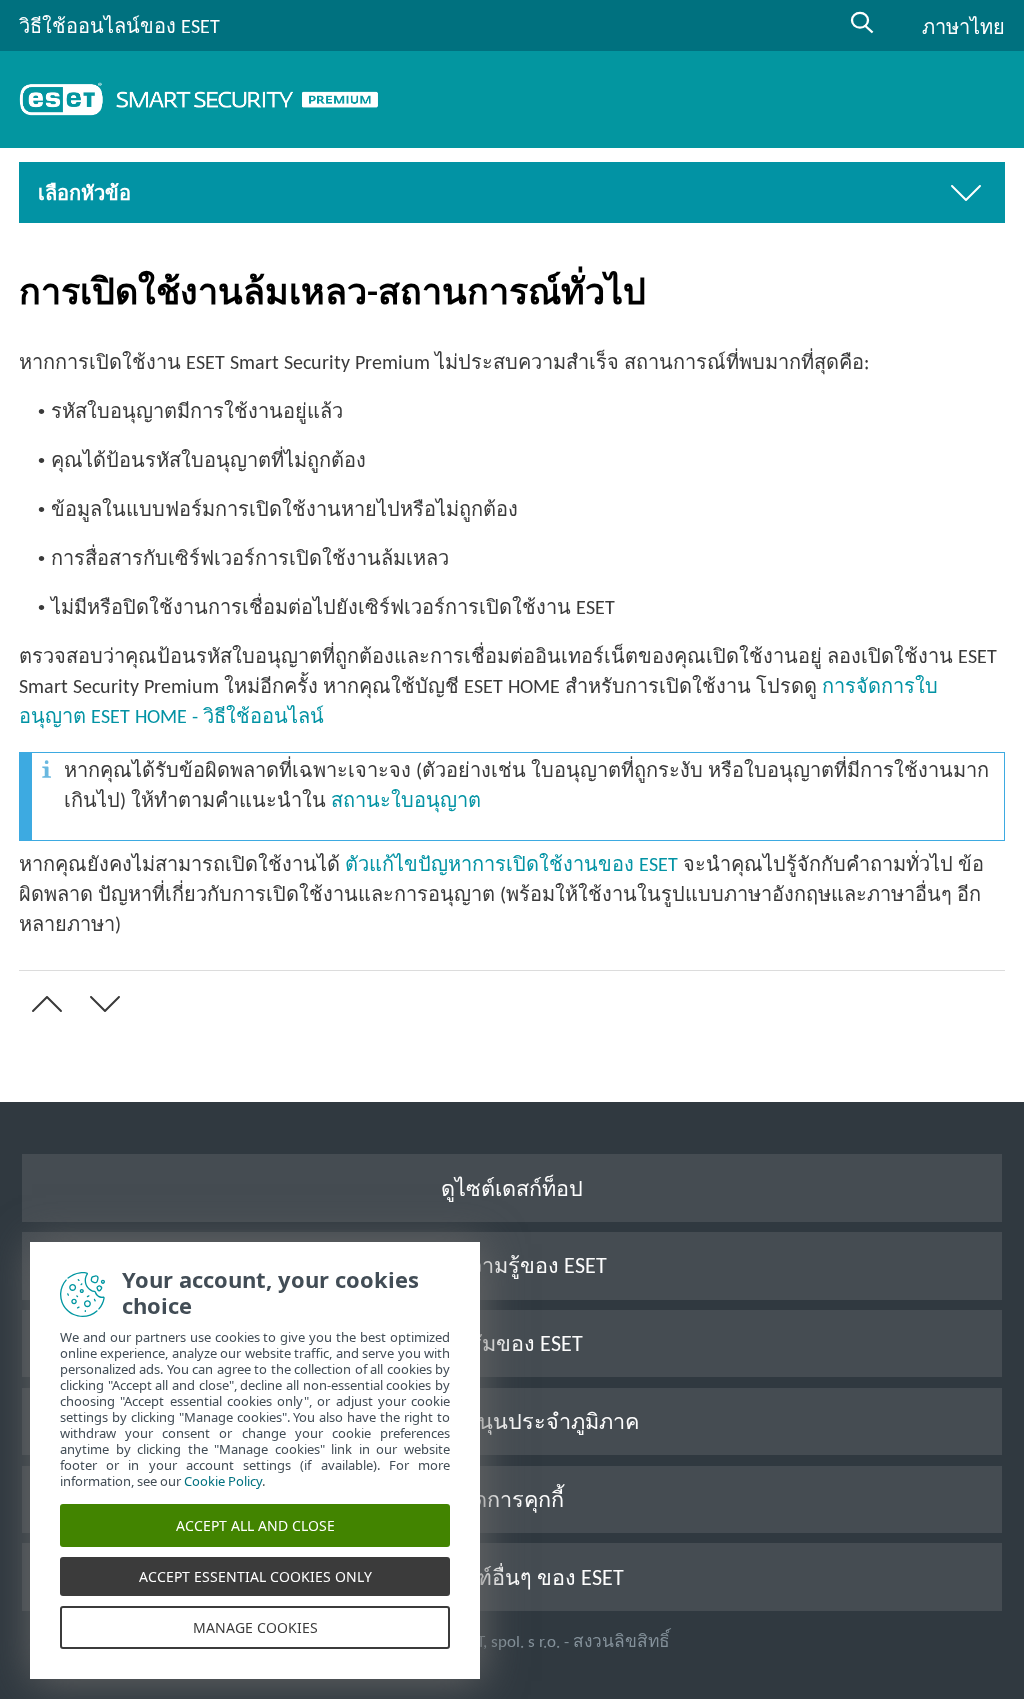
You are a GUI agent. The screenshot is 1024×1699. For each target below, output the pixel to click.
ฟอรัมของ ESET (512, 1345)
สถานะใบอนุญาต (406, 802)
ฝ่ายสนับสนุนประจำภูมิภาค (512, 1423)
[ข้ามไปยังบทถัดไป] (101, 1004)
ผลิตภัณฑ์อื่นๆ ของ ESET (512, 1579)
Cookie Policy (223, 1481)
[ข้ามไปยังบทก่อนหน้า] (43, 1004)
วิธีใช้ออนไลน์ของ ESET (119, 28)
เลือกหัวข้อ (84, 195)
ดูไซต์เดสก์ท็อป (512, 1190)
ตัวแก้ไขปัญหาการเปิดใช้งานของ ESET (511, 866)
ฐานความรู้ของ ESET (512, 1267)
